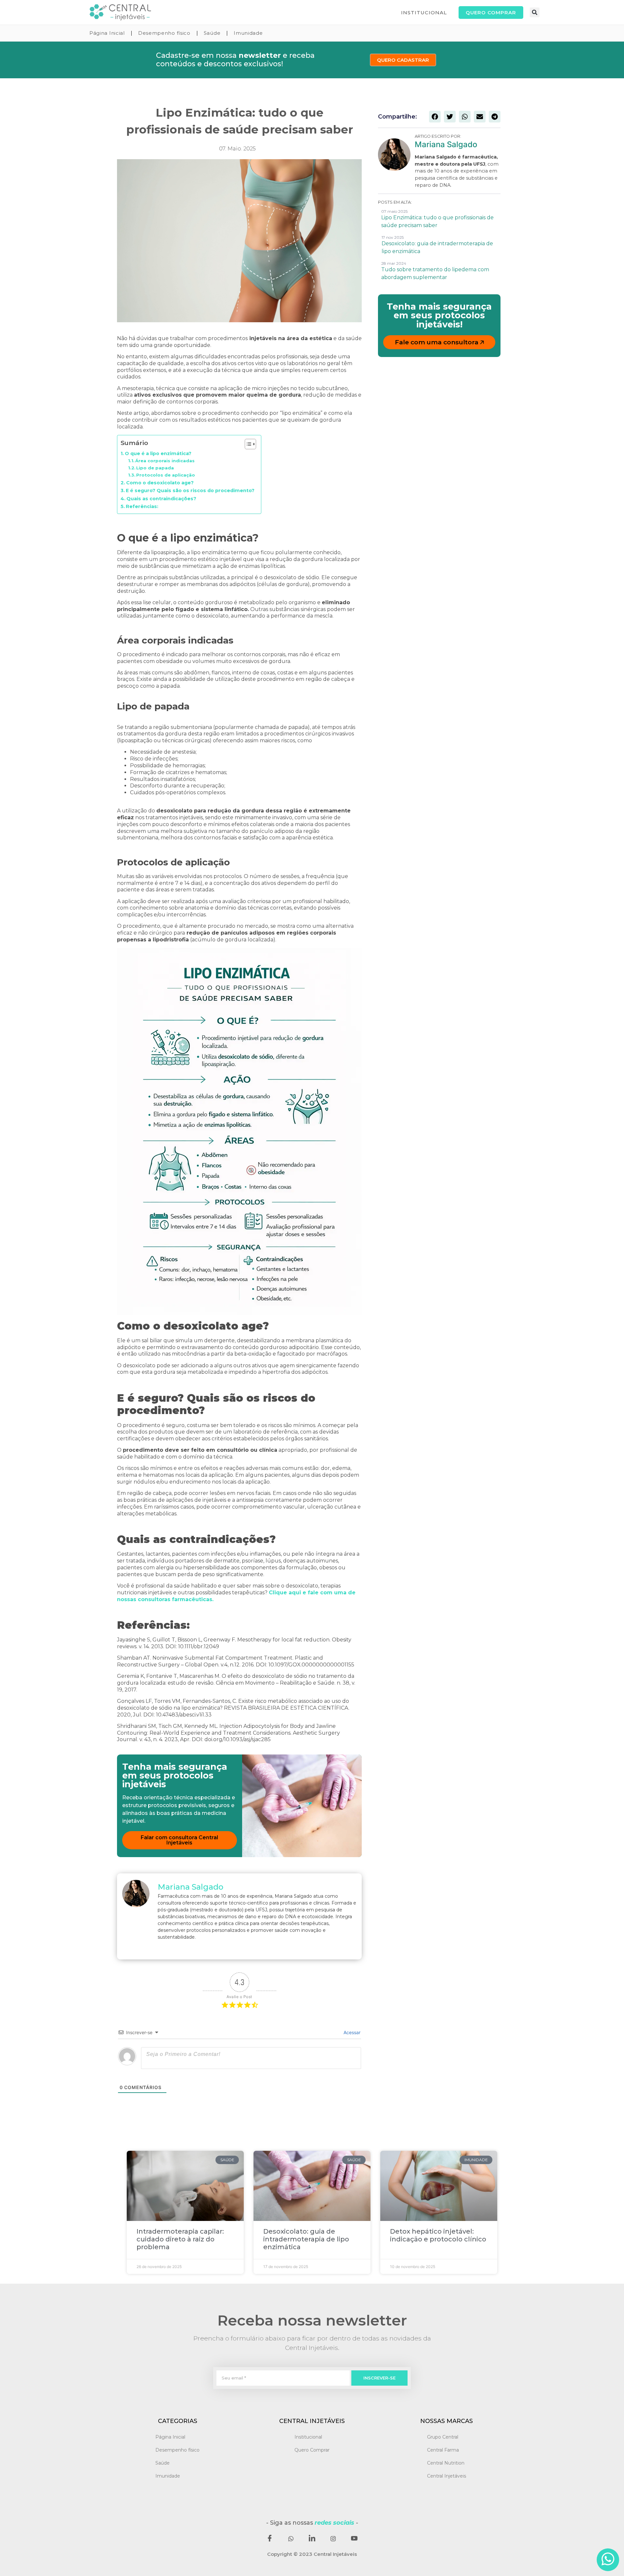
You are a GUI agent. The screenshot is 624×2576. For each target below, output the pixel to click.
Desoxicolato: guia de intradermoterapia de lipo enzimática (306, 2239)
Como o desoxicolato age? (160, 483)
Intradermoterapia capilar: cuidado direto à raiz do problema (180, 2239)
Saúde (212, 33)
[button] (535, 12)
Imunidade (248, 33)
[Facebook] (270, 2539)
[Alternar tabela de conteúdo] (247, 444)
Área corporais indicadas (165, 461)
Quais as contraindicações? (161, 499)
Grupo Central (443, 2437)
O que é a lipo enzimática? (158, 453)
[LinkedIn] (312, 2539)
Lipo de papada (155, 468)
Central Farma (443, 2450)
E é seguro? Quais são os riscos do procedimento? (190, 491)
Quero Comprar (312, 2450)
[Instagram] (333, 2539)
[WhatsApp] (291, 2539)
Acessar (351, 2032)
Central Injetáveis (447, 2476)
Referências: (142, 506)
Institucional (308, 2437)
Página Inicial (107, 33)
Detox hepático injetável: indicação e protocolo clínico (438, 2235)
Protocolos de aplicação (166, 475)
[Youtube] (354, 2539)
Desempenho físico (164, 33)
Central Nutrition (446, 2463)
